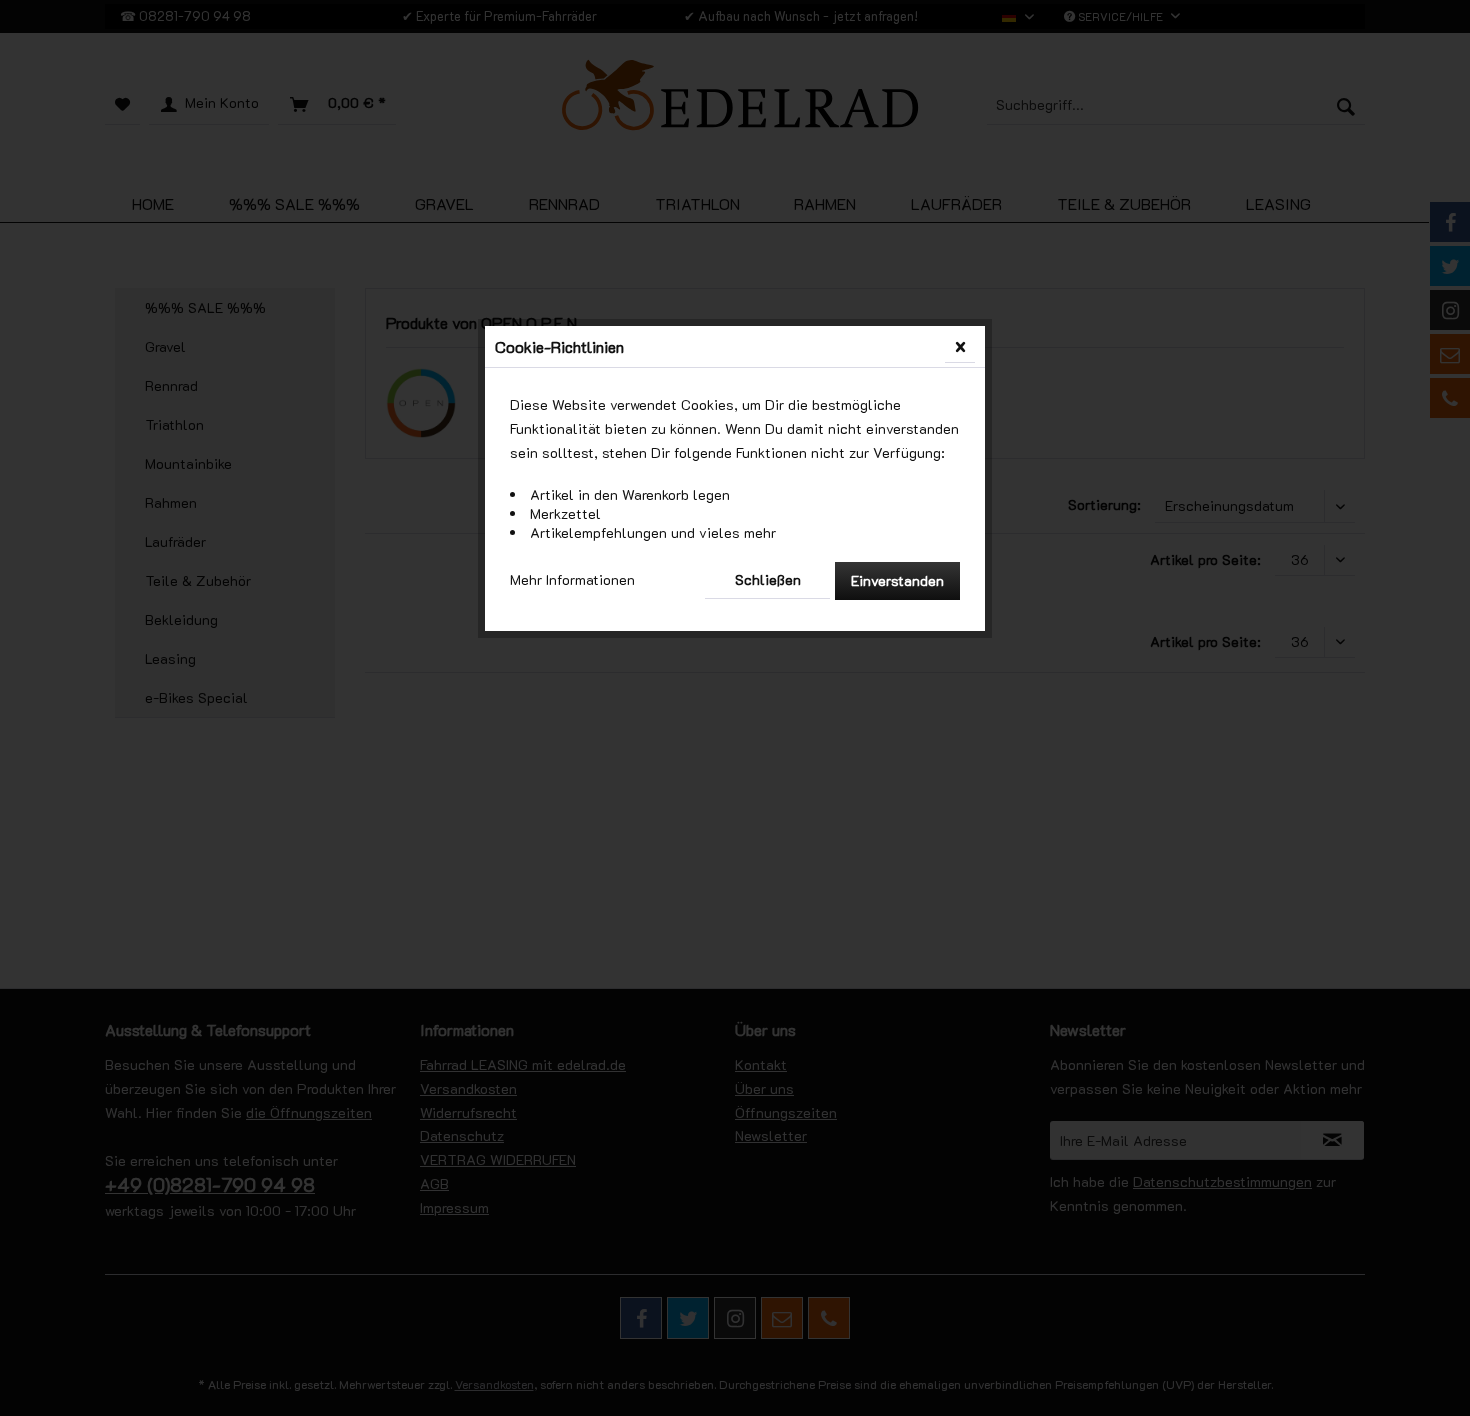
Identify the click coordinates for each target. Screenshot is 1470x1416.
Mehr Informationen (572, 579)
